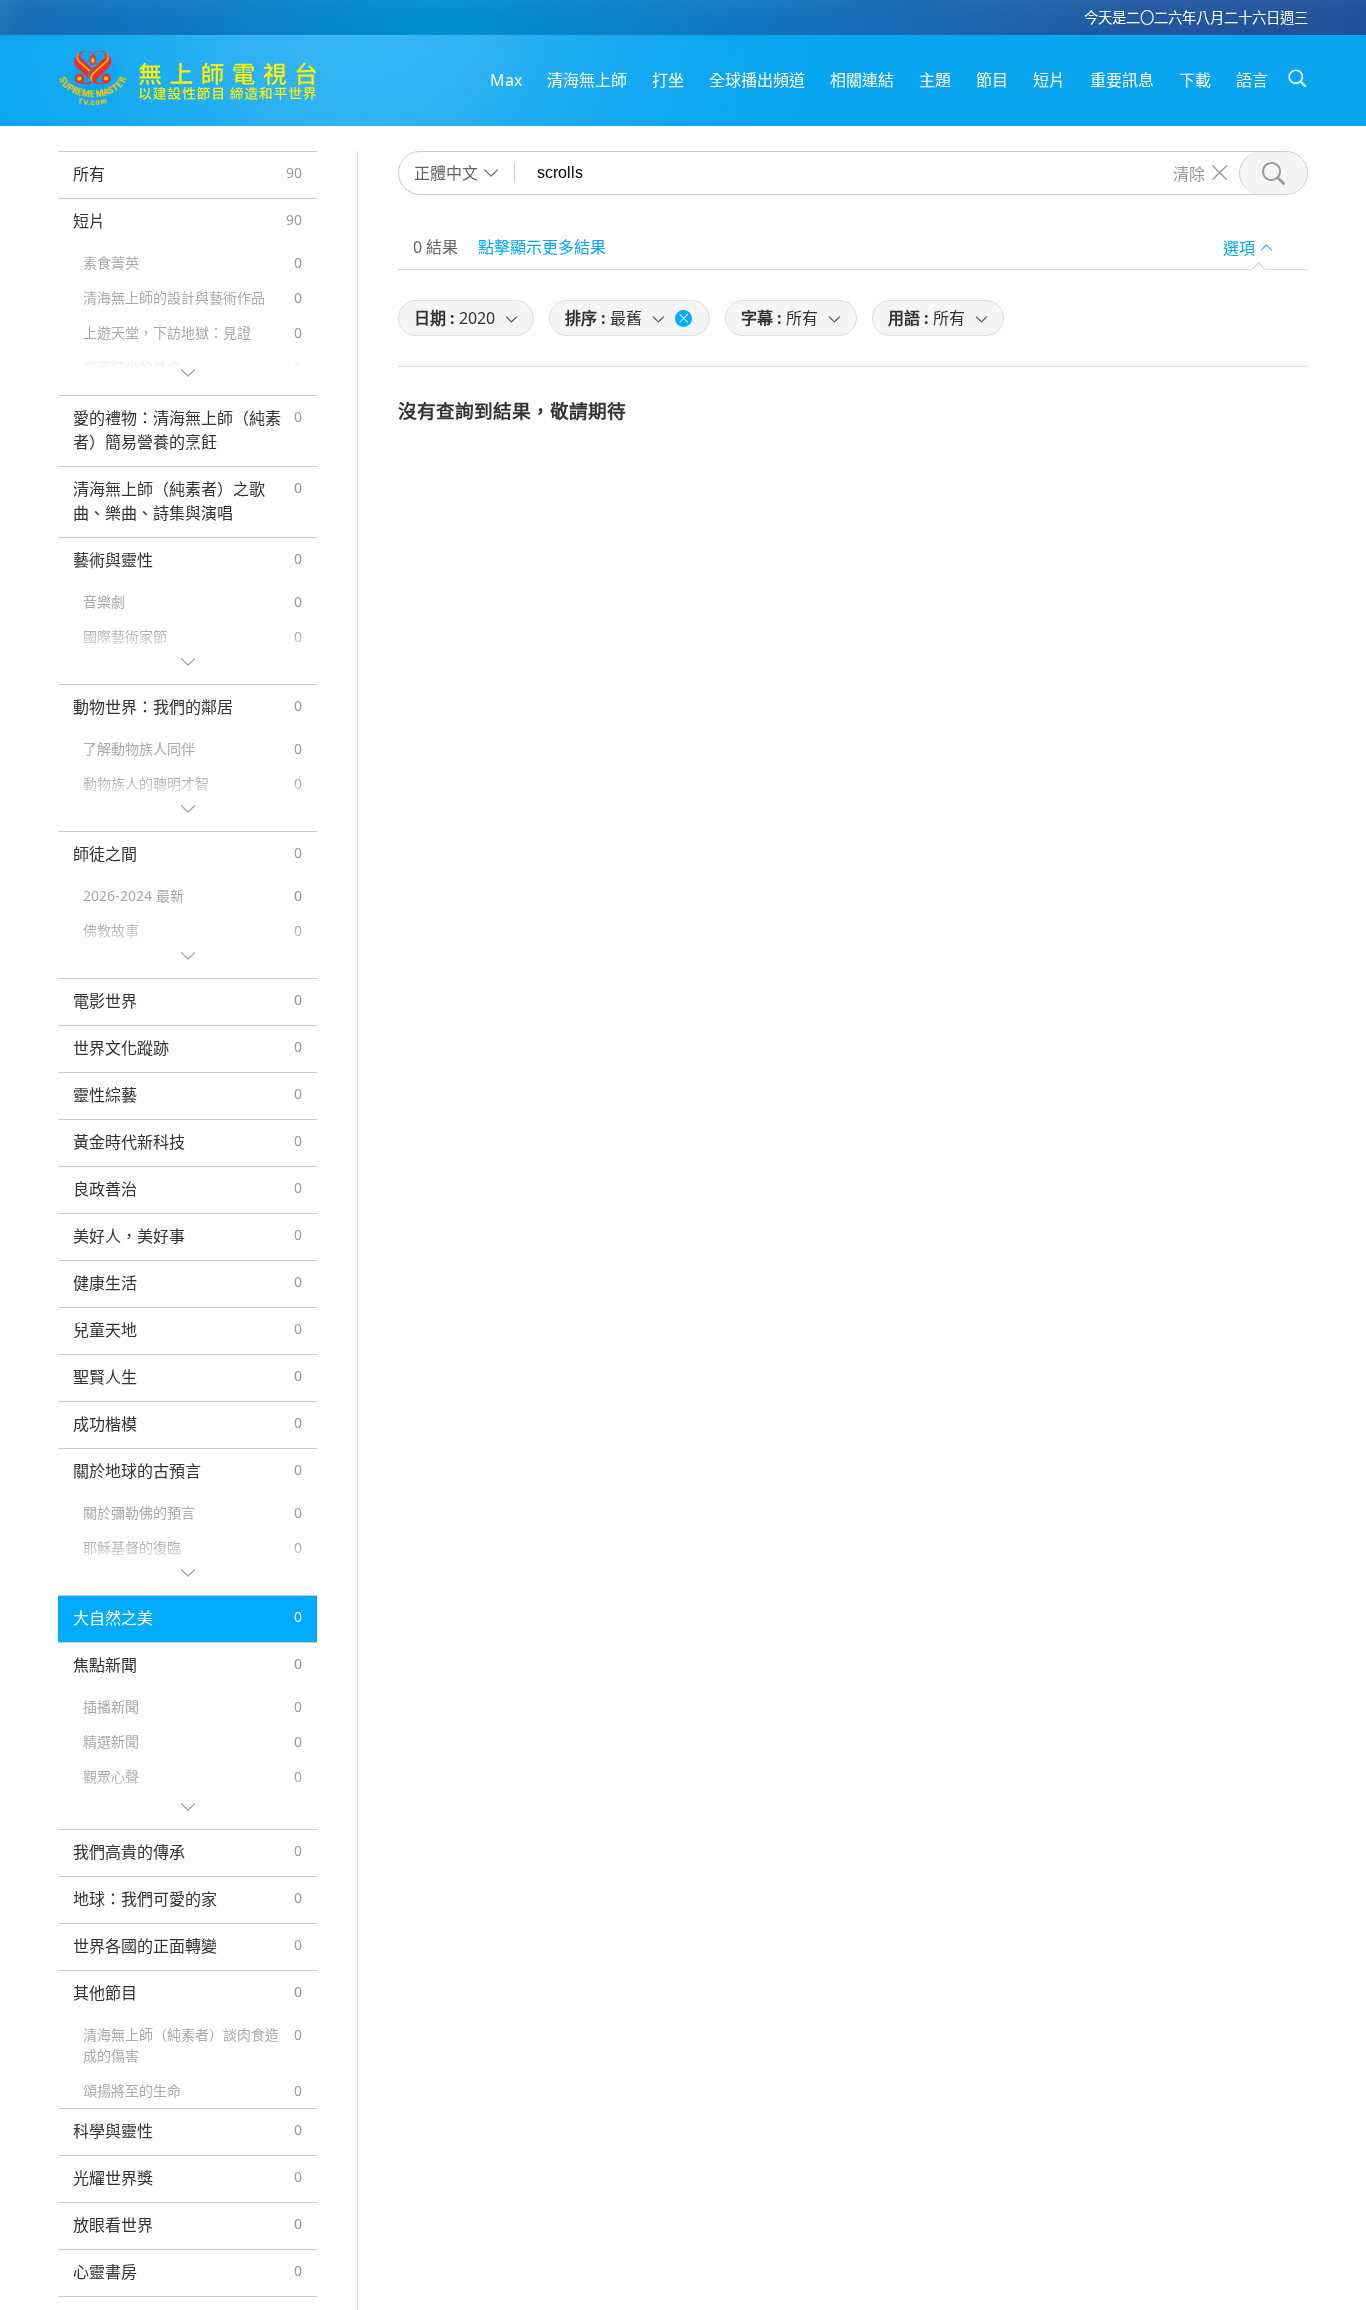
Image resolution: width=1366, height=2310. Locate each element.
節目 (992, 80)
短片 (1049, 80)
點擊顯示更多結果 (542, 247)
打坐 (668, 80)
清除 (1189, 173)
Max (506, 80)
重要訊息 (1122, 80)
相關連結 (862, 80)
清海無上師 (587, 80)
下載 (1195, 80)
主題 (935, 80)
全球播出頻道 (757, 80)
